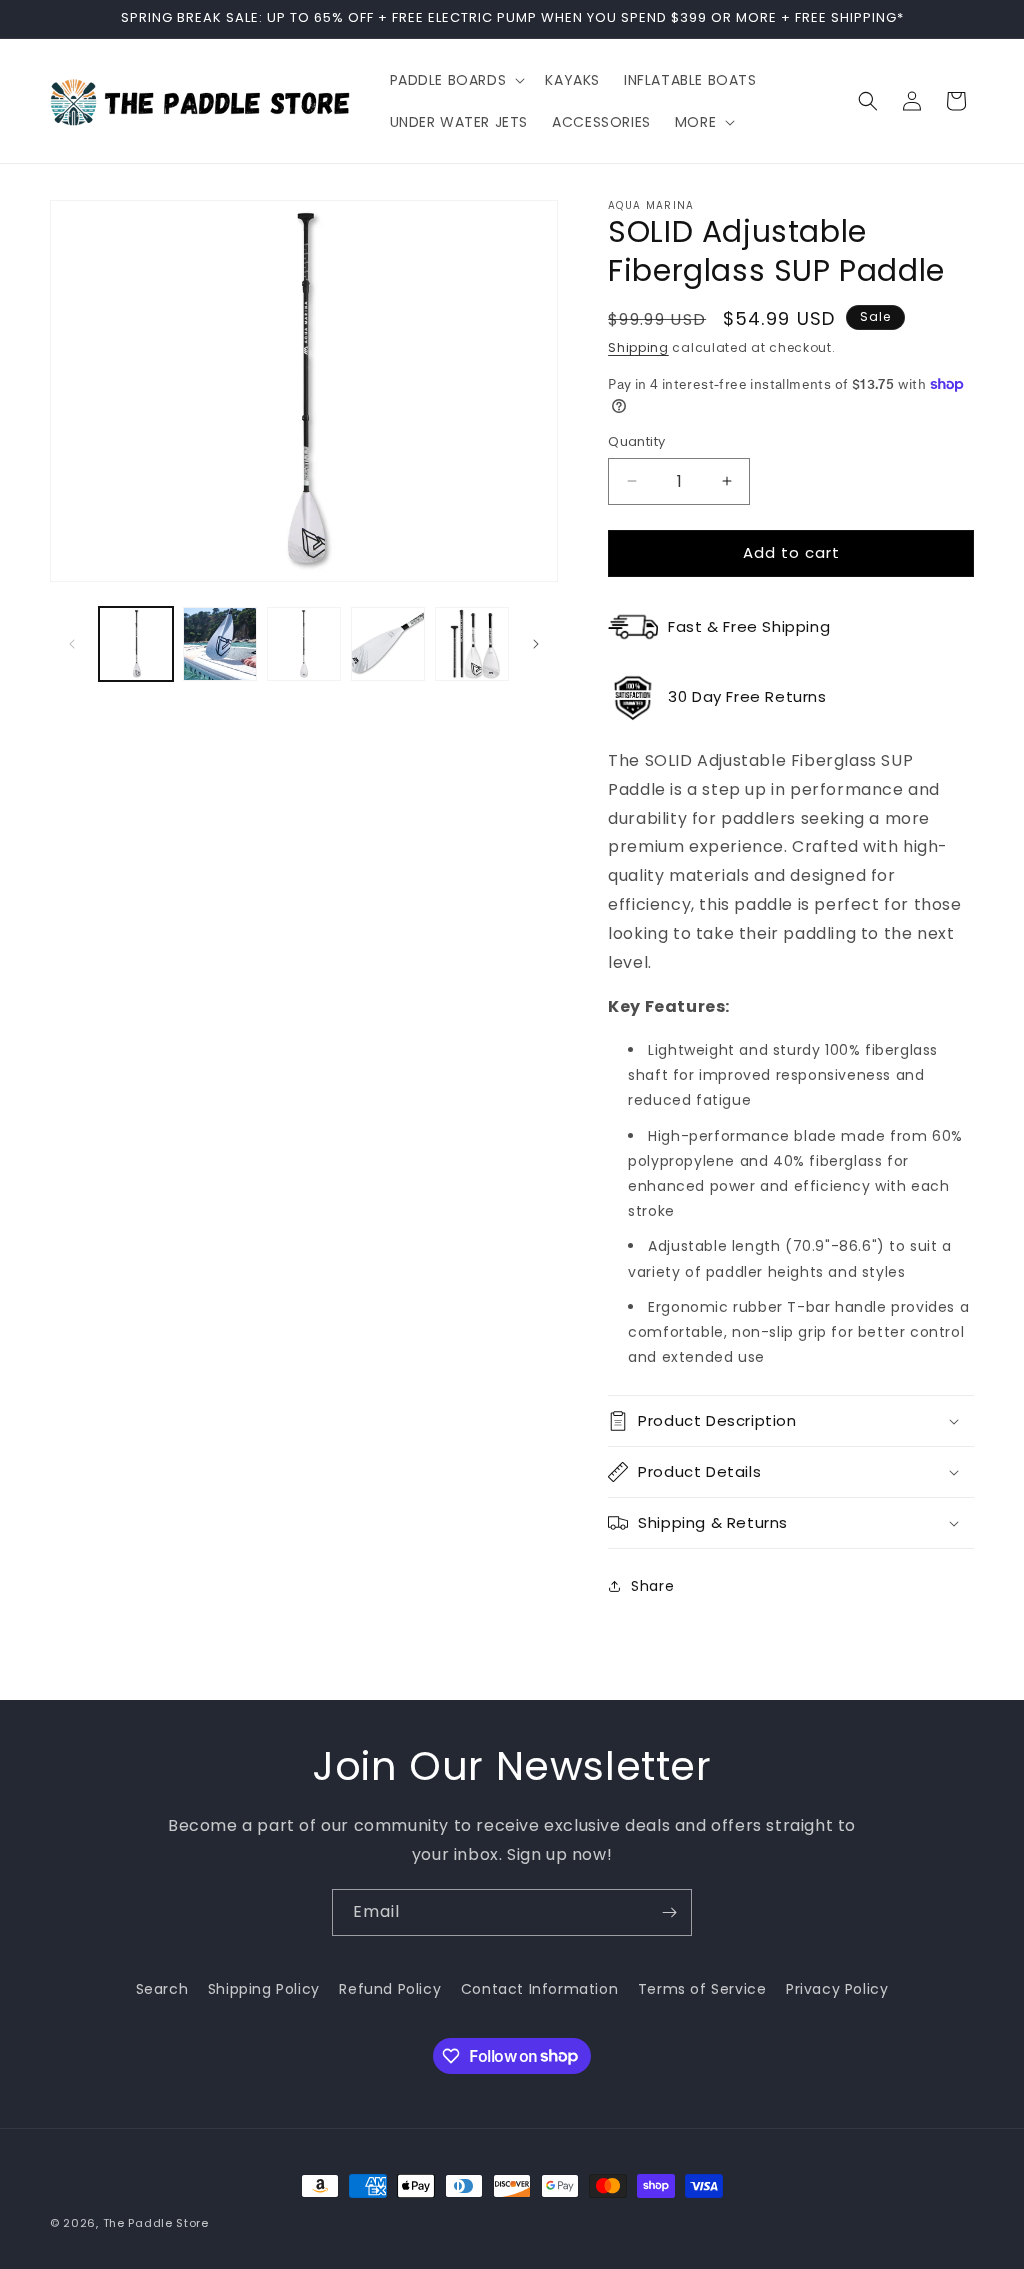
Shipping (638, 347)
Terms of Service (702, 1989)
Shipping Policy (264, 1989)
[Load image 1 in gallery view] (136, 644)
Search (162, 1989)
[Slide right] (536, 644)
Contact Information (539, 1989)
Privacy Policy (837, 1989)
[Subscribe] (669, 1912)
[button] (456, 80)
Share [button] (652, 1586)
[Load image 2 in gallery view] (220, 644)
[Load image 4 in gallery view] (388, 644)
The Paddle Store (156, 2223)
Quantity (636, 441)
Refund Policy (390, 1989)
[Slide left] (72, 644)
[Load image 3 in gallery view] (304, 644)
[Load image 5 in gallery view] (472, 644)
